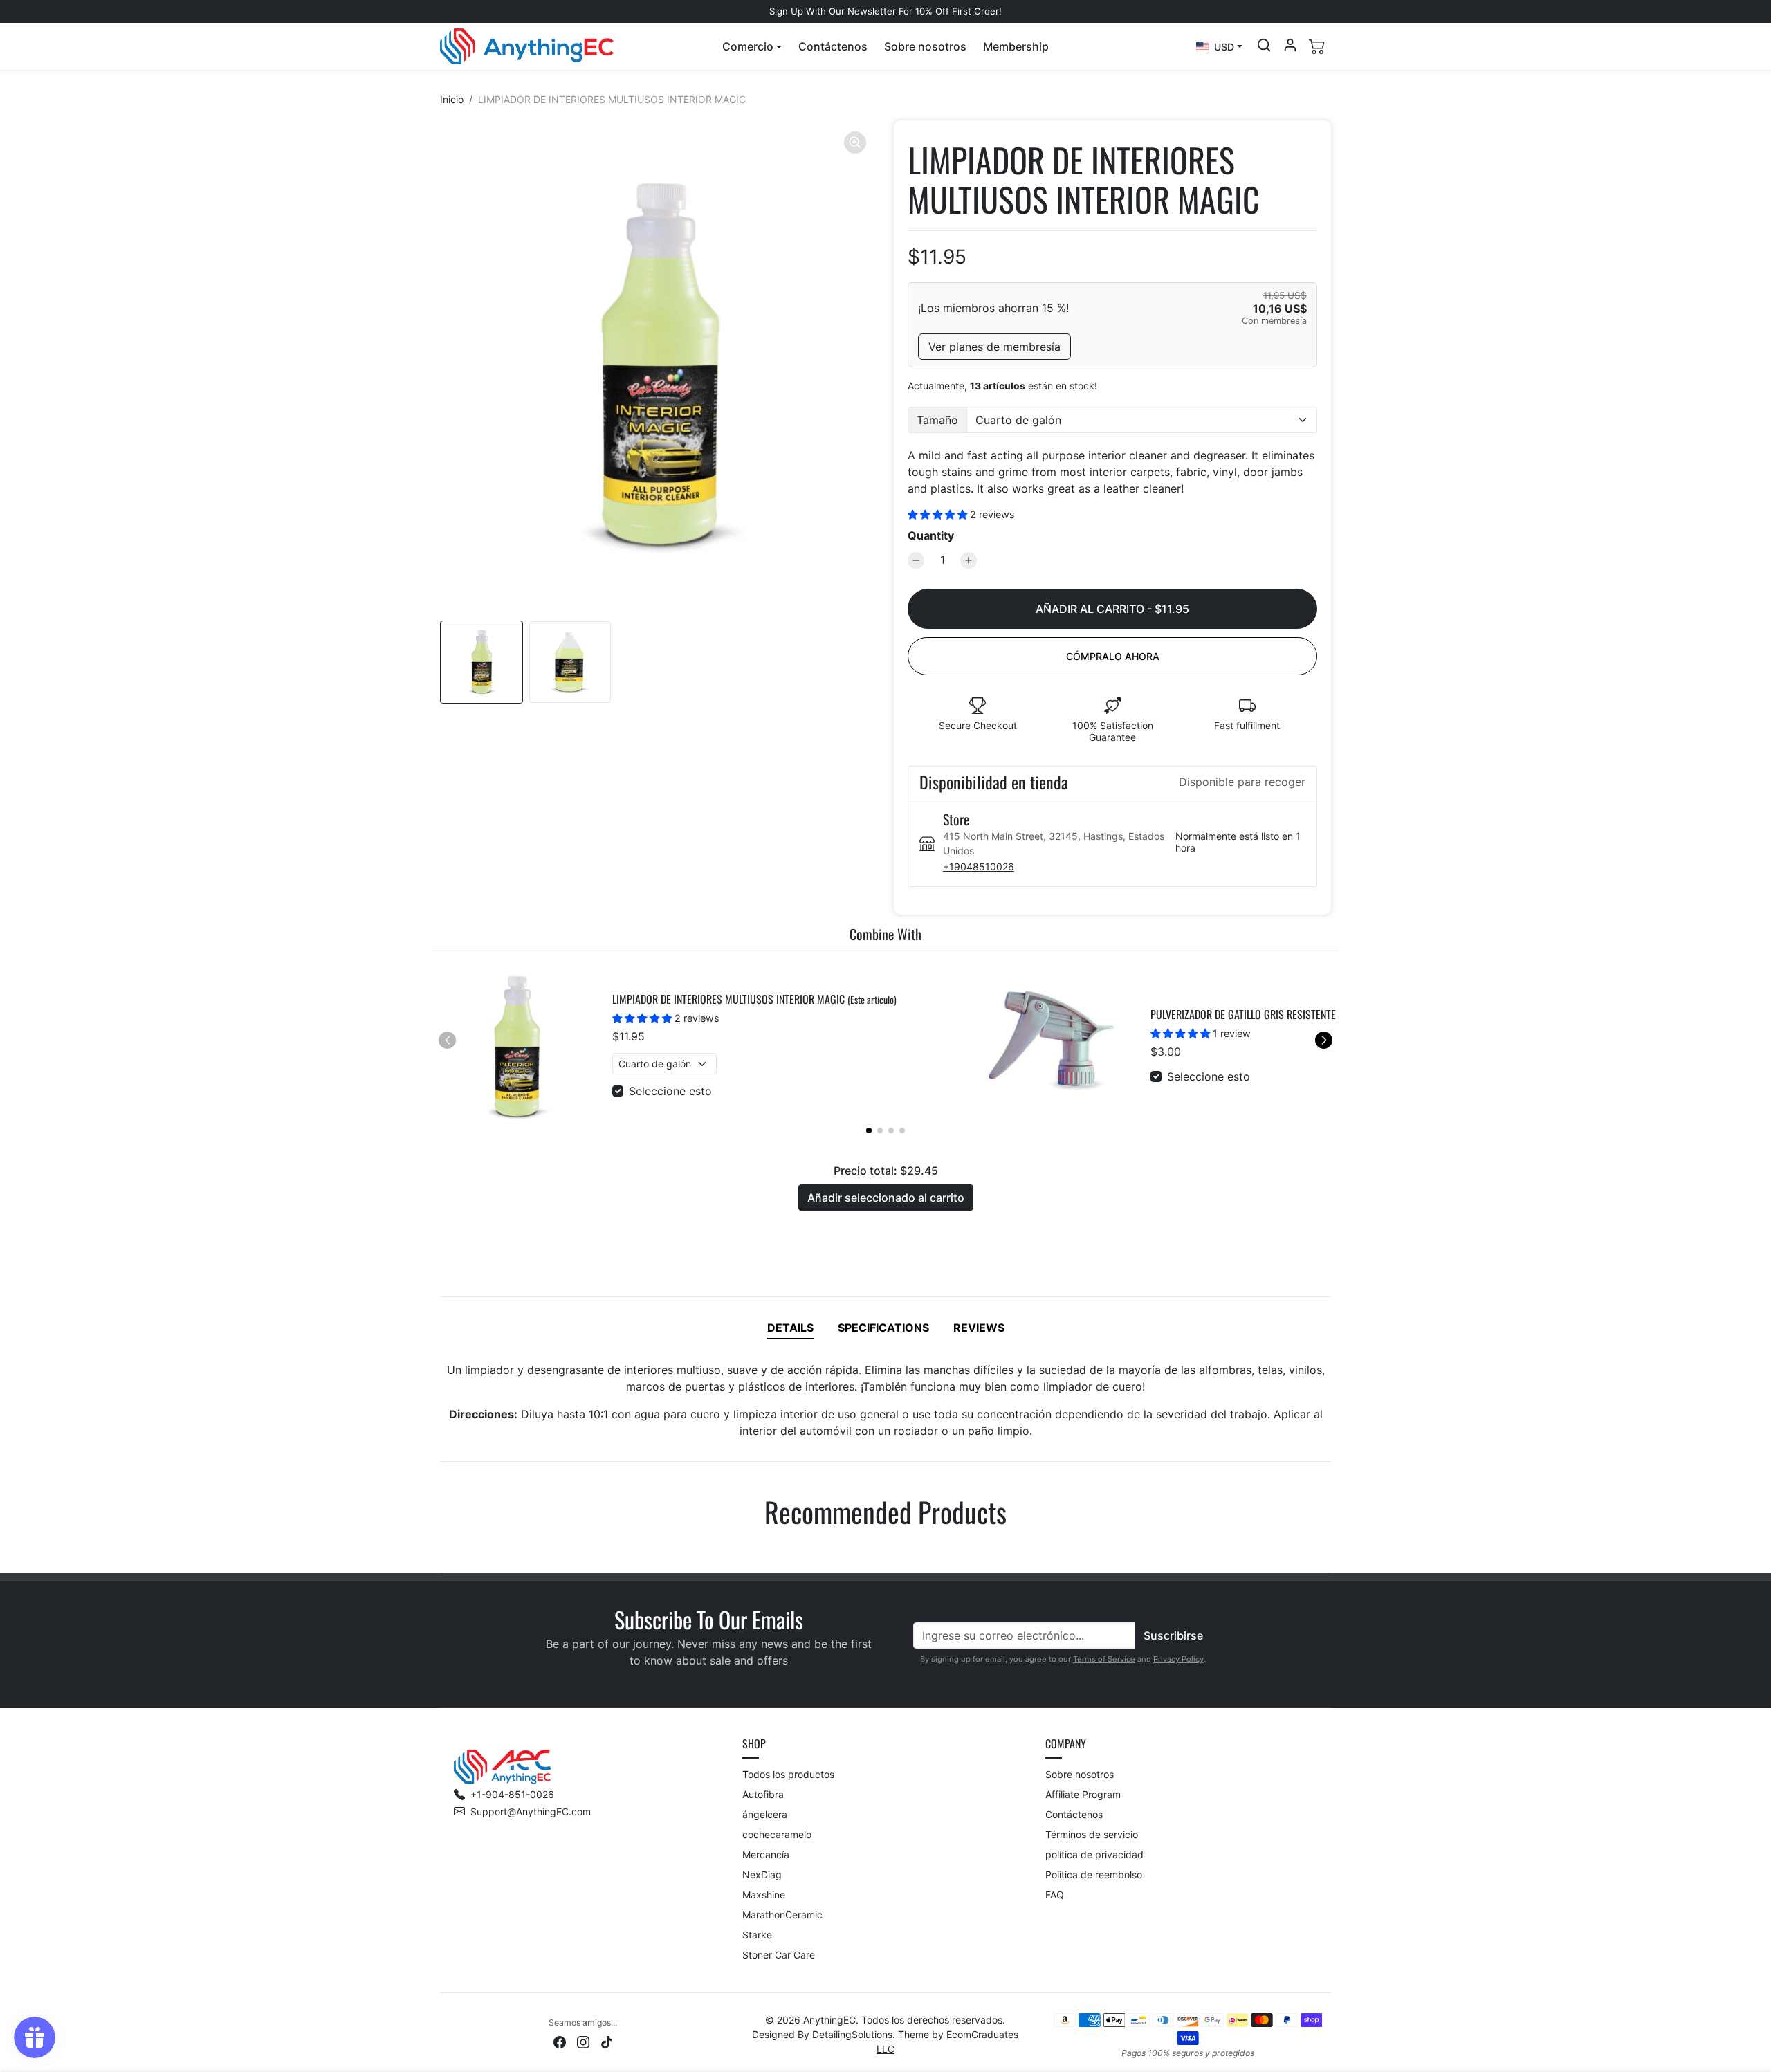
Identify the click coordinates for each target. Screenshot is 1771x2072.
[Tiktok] (607, 2041)
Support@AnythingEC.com (531, 1812)
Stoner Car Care (779, 1955)
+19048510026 (979, 867)
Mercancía (766, 1854)
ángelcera (765, 1814)
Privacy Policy (1178, 1659)
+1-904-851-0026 (512, 1794)
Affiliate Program (1083, 1794)
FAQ (1055, 1895)
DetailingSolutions (852, 2034)
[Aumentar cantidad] (969, 560)
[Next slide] (1330, 1552)
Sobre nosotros (925, 46)
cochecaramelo (777, 1834)
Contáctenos (833, 46)
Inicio (452, 99)
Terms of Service (1104, 1659)
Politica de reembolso (1094, 1874)
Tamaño (937, 420)
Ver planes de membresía (994, 347)
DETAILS (790, 1328)
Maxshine (764, 1895)
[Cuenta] (1290, 45)
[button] (752, 46)
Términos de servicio (1092, 1834)
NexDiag (762, 1874)
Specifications (883, 1328)
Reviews (979, 1328)
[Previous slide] (441, 1552)
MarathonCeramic (782, 1915)
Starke (757, 1935)
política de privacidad (1094, 1854)
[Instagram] (583, 2041)
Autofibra (763, 1794)
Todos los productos (788, 1774)
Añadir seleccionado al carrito (886, 1198)
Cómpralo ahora (1113, 656)
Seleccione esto (670, 1091)
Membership (1016, 46)
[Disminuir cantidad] (916, 560)
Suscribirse (1173, 1635)
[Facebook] (560, 2041)
